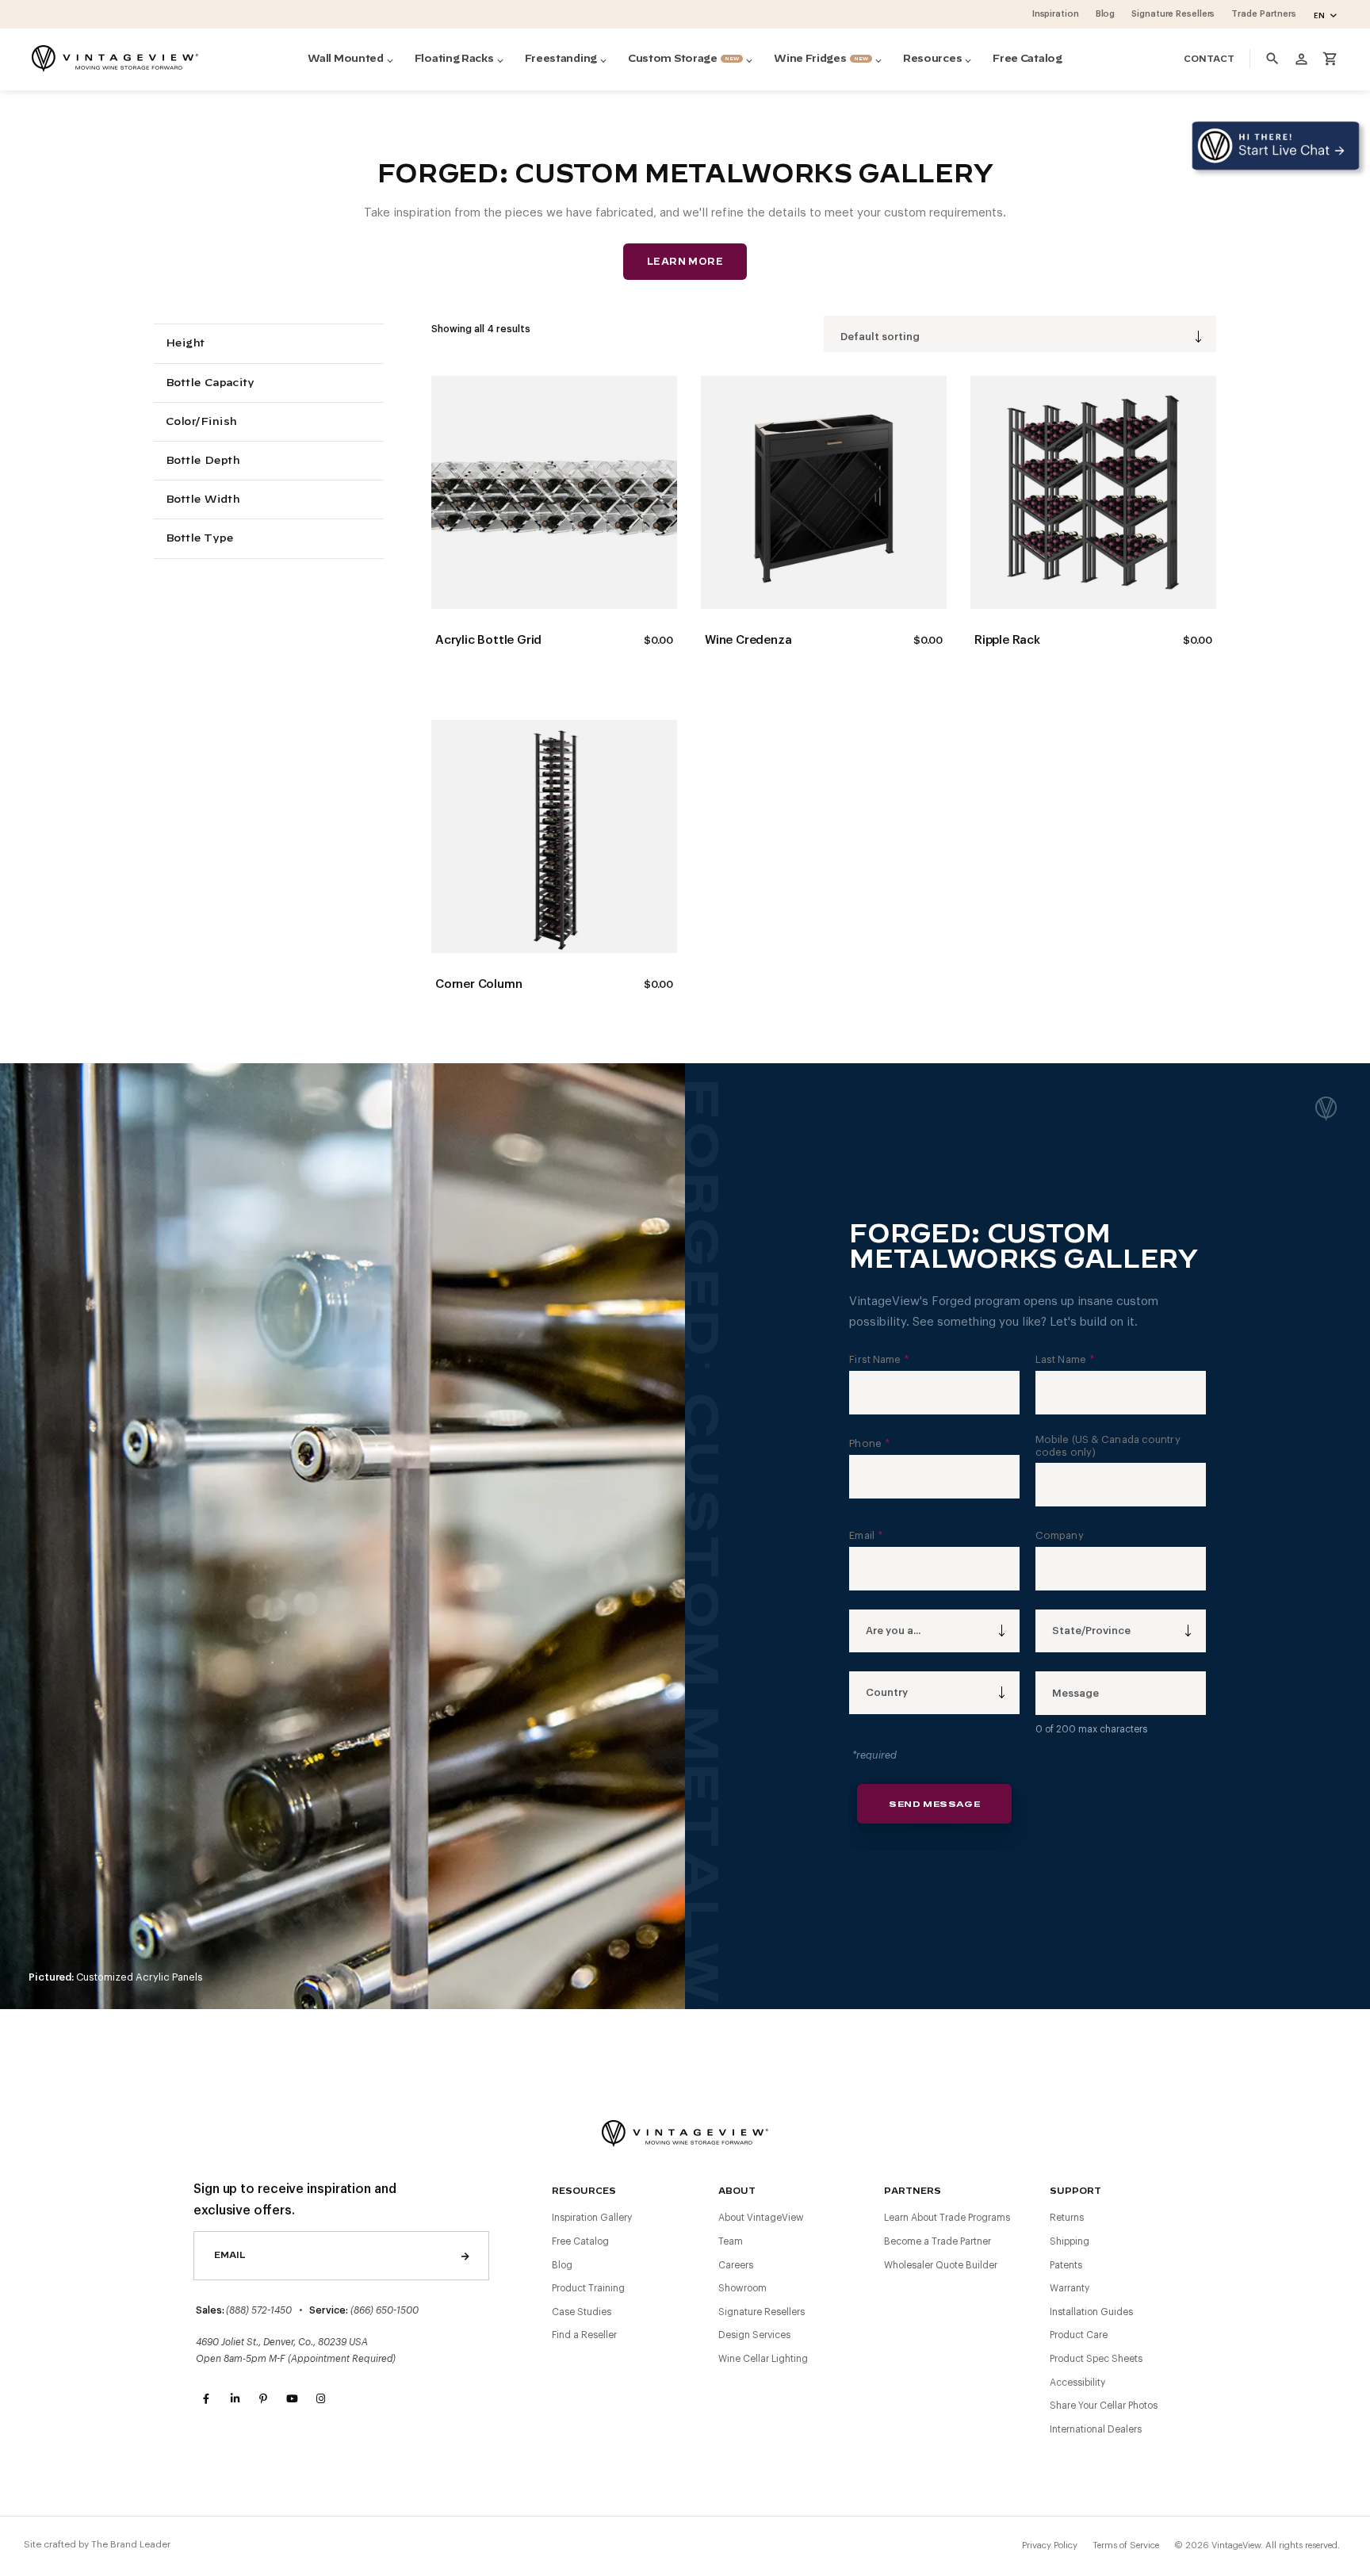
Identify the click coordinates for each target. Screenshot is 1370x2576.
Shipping (1070, 2241)
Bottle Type (199, 539)
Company (1060, 1535)
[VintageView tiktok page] (349, 2399)
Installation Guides (1091, 2312)
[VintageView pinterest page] (263, 2399)
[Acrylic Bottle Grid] (554, 492)
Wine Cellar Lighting (763, 2359)
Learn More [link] (685, 262)
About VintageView (761, 2218)
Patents (1066, 2265)
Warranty (1070, 2288)
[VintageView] (115, 59)
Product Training (588, 2288)
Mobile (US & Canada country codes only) (1108, 1446)
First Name (879, 1359)
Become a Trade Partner (938, 2241)
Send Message (934, 1804)
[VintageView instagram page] (320, 2399)
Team (731, 2241)
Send (465, 2256)
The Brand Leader (131, 2544)
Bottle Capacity (209, 383)
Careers (736, 2265)
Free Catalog (580, 2241)
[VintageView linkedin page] (235, 2399)
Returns (1067, 2218)
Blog (562, 2265)
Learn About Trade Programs (947, 2218)
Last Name (1065, 1359)
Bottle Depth (202, 461)
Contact (1209, 59)
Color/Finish (201, 422)
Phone (869, 1443)
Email (866, 1535)
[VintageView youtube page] (292, 2399)
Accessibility (1077, 2383)
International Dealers (1096, 2429)
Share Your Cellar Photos (1104, 2406)
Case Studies (582, 2312)
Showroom (742, 2288)
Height (185, 344)
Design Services (754, 2335)
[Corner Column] (554, 836)
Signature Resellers (762, 2312)
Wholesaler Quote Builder (941, 2265)
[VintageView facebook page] (206, 2399)
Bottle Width (202, 500)
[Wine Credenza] (824, 492)
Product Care (1079, 2335)
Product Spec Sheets (1096, 2359)
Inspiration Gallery (592, 2218)
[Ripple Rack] (1093, 492)
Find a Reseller (584, 2335)
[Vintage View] (685, 2132)
